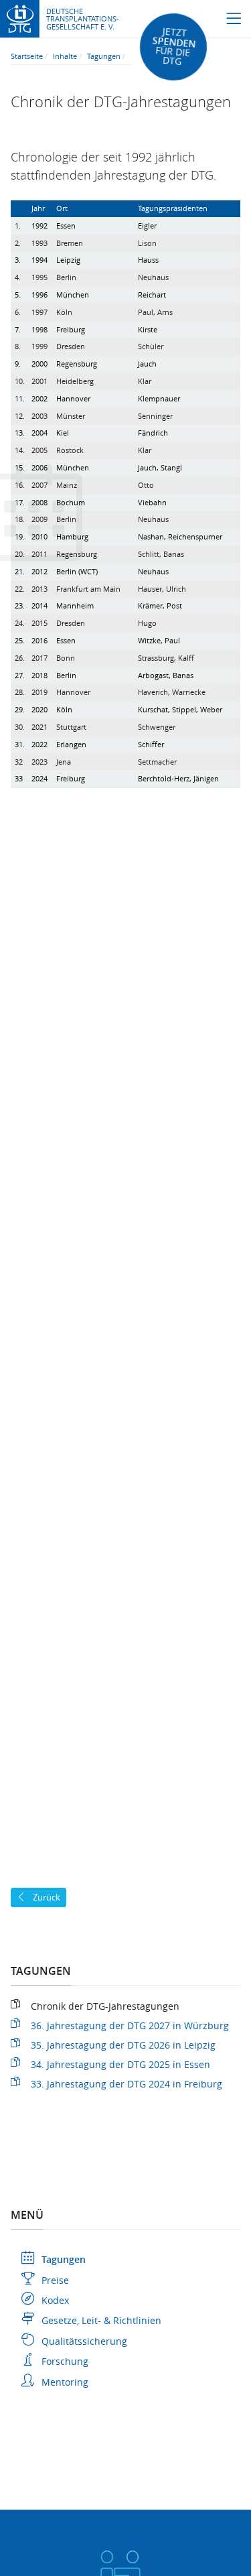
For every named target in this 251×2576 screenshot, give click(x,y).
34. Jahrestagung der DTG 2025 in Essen (120, 2064)
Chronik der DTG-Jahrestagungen (105, 2006)
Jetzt (173, 47)
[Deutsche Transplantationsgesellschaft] (20, 18)
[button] (234, 19)
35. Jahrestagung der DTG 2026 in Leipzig (123, 2045)
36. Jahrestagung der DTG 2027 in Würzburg (130, 2025)
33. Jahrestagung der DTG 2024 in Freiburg (127, 2084)
